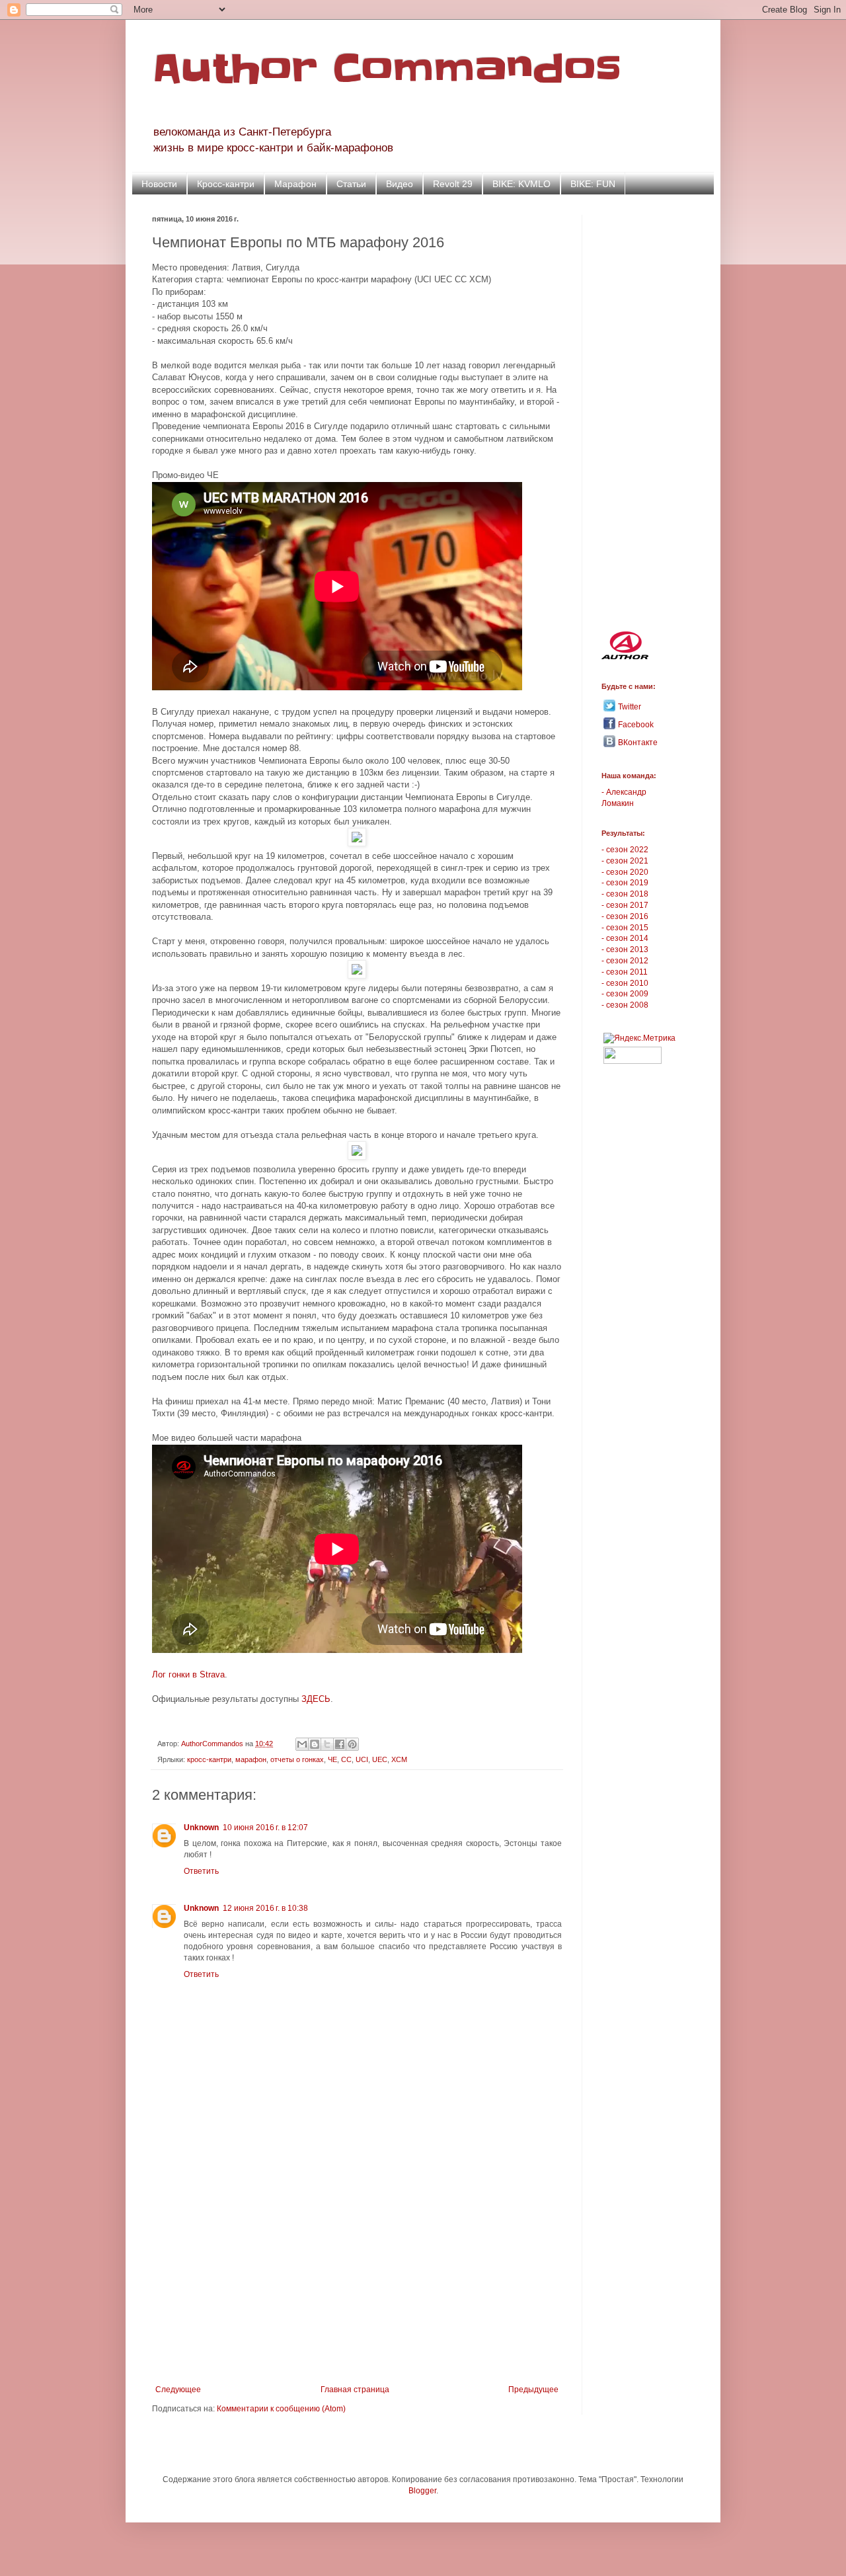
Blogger (422, 2491)
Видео (400, 184)
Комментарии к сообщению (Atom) (281, 2409)
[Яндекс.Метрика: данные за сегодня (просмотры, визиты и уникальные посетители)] (639, 1038)
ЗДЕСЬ (316, 1699)
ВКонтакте (638, 743)
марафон (251, 1759)
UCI (362, 1759)
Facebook (636, 725)
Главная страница (355, 2390)
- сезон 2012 (625, 961)
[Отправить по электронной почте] (302, 1744)
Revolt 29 (453, 184)
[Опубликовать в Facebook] (340, 1744)
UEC (380, 1759)
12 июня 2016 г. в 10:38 (265, 1908)
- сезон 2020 (625, 872)
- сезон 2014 (625, 938)
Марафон (295, 184)
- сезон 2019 (625, 883)
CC (346, 1759)
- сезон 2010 (625, 983)
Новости (159, 184)
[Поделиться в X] (327, 1744)
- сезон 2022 (625, 850)
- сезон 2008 (625, 1005)
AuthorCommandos (213, 1744)
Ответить (201, 1871)
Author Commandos (387, 69)
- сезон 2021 (625, 861)
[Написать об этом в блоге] (315, 1744)
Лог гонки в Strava (188, 1674)
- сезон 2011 (625, 972)
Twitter (630, 707)
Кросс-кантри (226, 184)
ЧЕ (332, 1759)
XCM (399, 1759)
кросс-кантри (209, 1759)
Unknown (201, 1828)
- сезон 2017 (625, 905)
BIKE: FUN (593, 184)
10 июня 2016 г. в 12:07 (265, 1828)
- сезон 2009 (625, 994)
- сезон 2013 (625, 949)
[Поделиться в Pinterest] (352, 1744)
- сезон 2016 (625, 916)
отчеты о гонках (297, 1759)
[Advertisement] (357, 2276)
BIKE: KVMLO (521, 184)
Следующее (178, 2390)
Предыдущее (533, 2390)
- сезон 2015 (625, 928)
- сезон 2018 (625, 894)
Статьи (351, 184)
